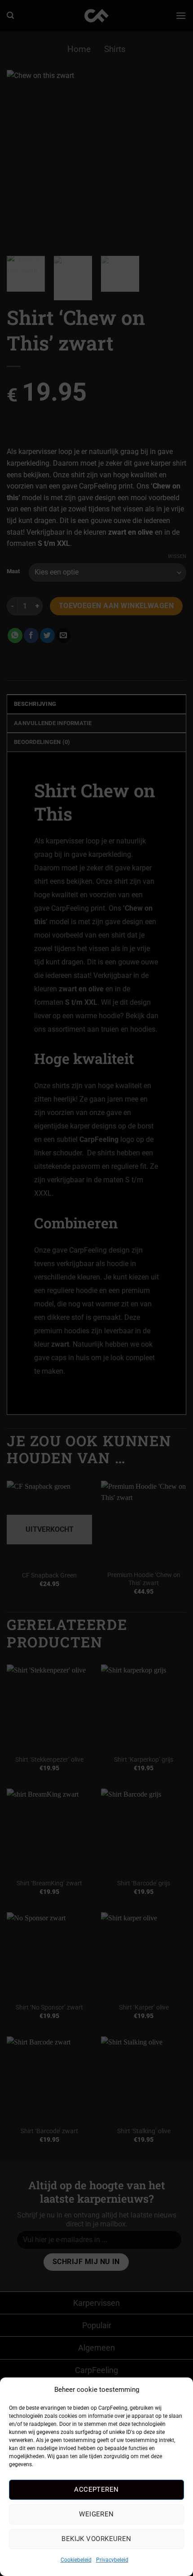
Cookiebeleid (76, 2560)
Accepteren (96, 2490)
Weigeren (96, 2514)
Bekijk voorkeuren (96, 2539)
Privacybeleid (112, 2560)
